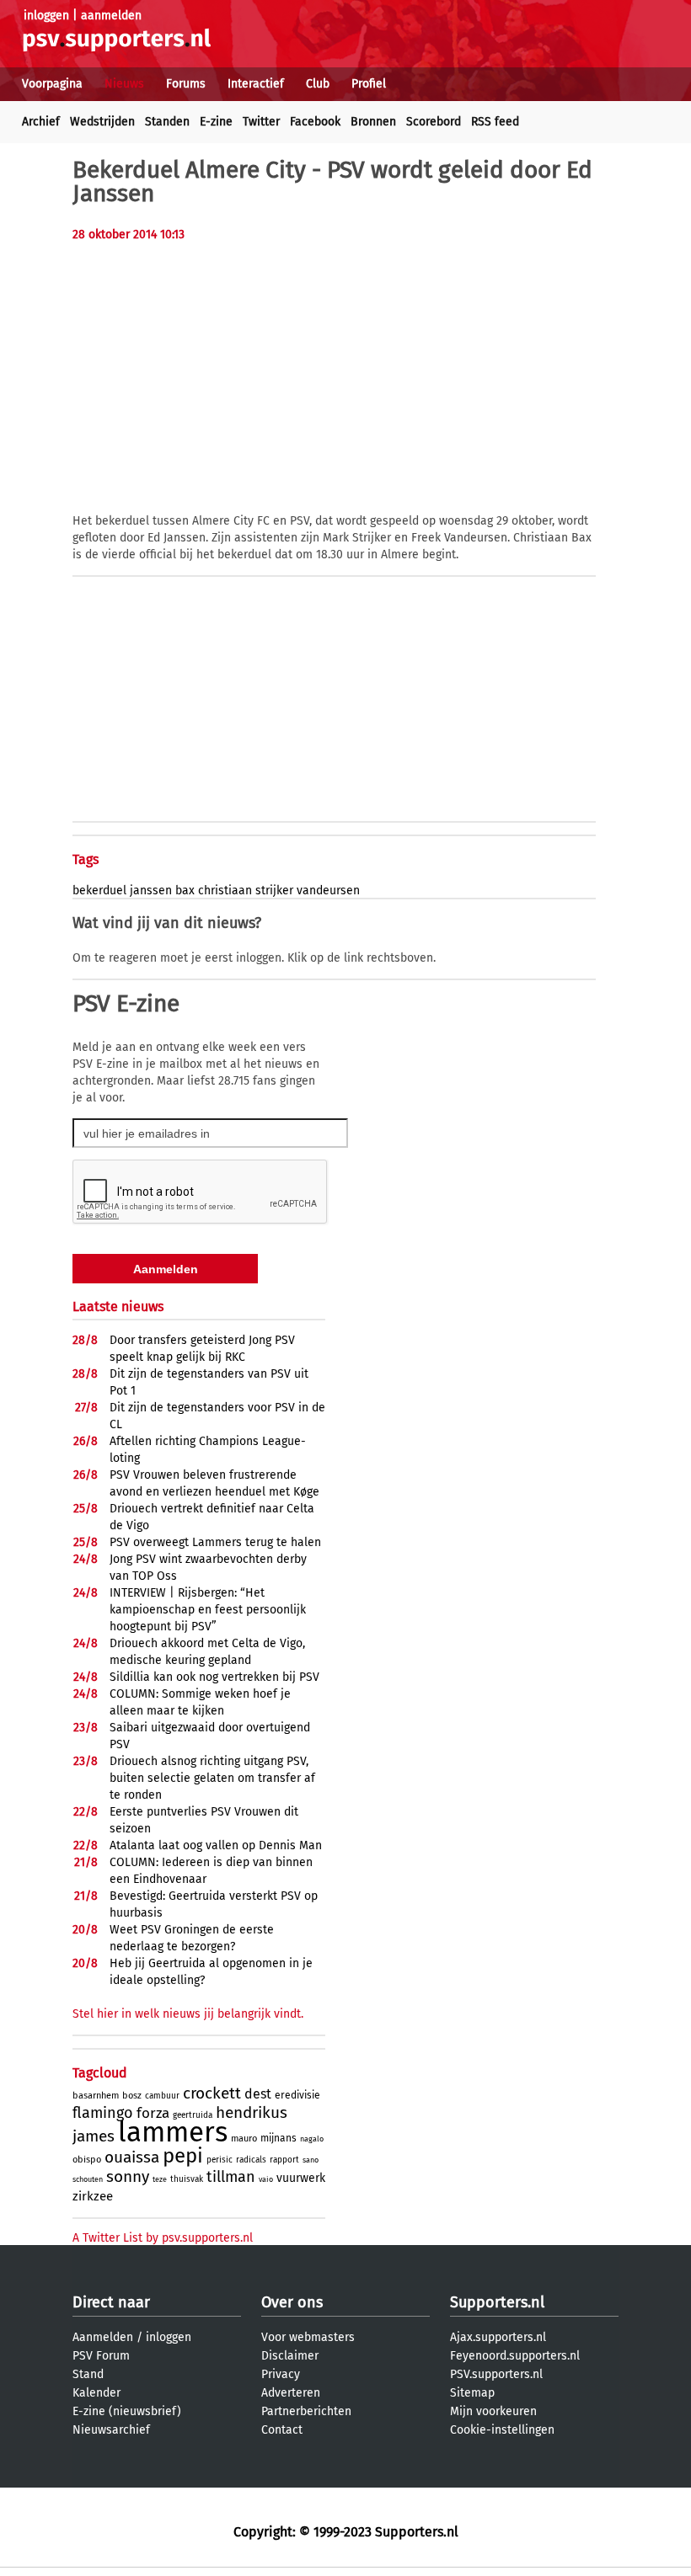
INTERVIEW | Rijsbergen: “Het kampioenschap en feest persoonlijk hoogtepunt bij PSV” (208, 1610)
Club (318, 84)
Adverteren (291, 2393)
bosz (132, 2096)
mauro (244, 2139)
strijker (274, 891)
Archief (41, 122)
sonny (128, 2176)
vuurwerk (301, 2178)
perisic (220, 2160)
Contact (282, 2430)
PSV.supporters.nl (496, 2374)
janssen (151, 891)
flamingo (103, 2113)
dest (258, 2094)
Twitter (261, 122)
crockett (212, 2093)
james (94, 2136)
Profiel (369, 84)
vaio (266, 2179)
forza (153, 2113)
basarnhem (96, 2096)
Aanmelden (103, 2337)
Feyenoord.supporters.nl (515, 2356)
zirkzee (93, 2196)
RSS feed (495, 122)
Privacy (281, 2374)
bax (185, 891)
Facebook (315, 122)
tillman (231, 2177)
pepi (183, 2156)
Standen (167, 122)
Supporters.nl (497, 2302)
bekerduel (99, 891)
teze (160, 2179)
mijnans (279, 2138)
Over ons (292, 2302)
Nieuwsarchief (111, 2430)
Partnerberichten (306, 2411)
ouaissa (132, 2157)
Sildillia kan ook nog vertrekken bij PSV (214, 1677)
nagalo (312, 2139)
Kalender (96, 2393)
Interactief (256, 84)
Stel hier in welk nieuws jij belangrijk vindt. (188, 2014)
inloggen (46, 16)
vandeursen (328, 891)
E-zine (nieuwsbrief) (127, 2411)
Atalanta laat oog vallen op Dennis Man (216, 1845)
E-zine (216, 122)
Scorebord (434, 122)
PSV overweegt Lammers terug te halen (215, 1542)
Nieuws (124, 84)
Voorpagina (52, 84)
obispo (87, 2160)
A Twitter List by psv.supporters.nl (163, 2238)
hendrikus (252, 2112)
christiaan (225, 891)
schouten (88, 2179)
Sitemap (472, 2393)
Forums (186, 84)
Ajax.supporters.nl (498, 2337)
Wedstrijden (102, 122)
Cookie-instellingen (502, 2430)
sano (311, 2160)
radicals (251, 2160)
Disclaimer (290, 2356)
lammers (173, 2132)
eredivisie (297, 2095)
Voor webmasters (308, 2337)
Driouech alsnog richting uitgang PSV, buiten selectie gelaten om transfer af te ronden (212, 1778)
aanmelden (111, 16)
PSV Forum (101, 2356)
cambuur (162, 2096)
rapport (284, 2160)
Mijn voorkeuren (493, 2411)
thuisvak (187, 2179)
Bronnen (373, 122)
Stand (88, 2374)
